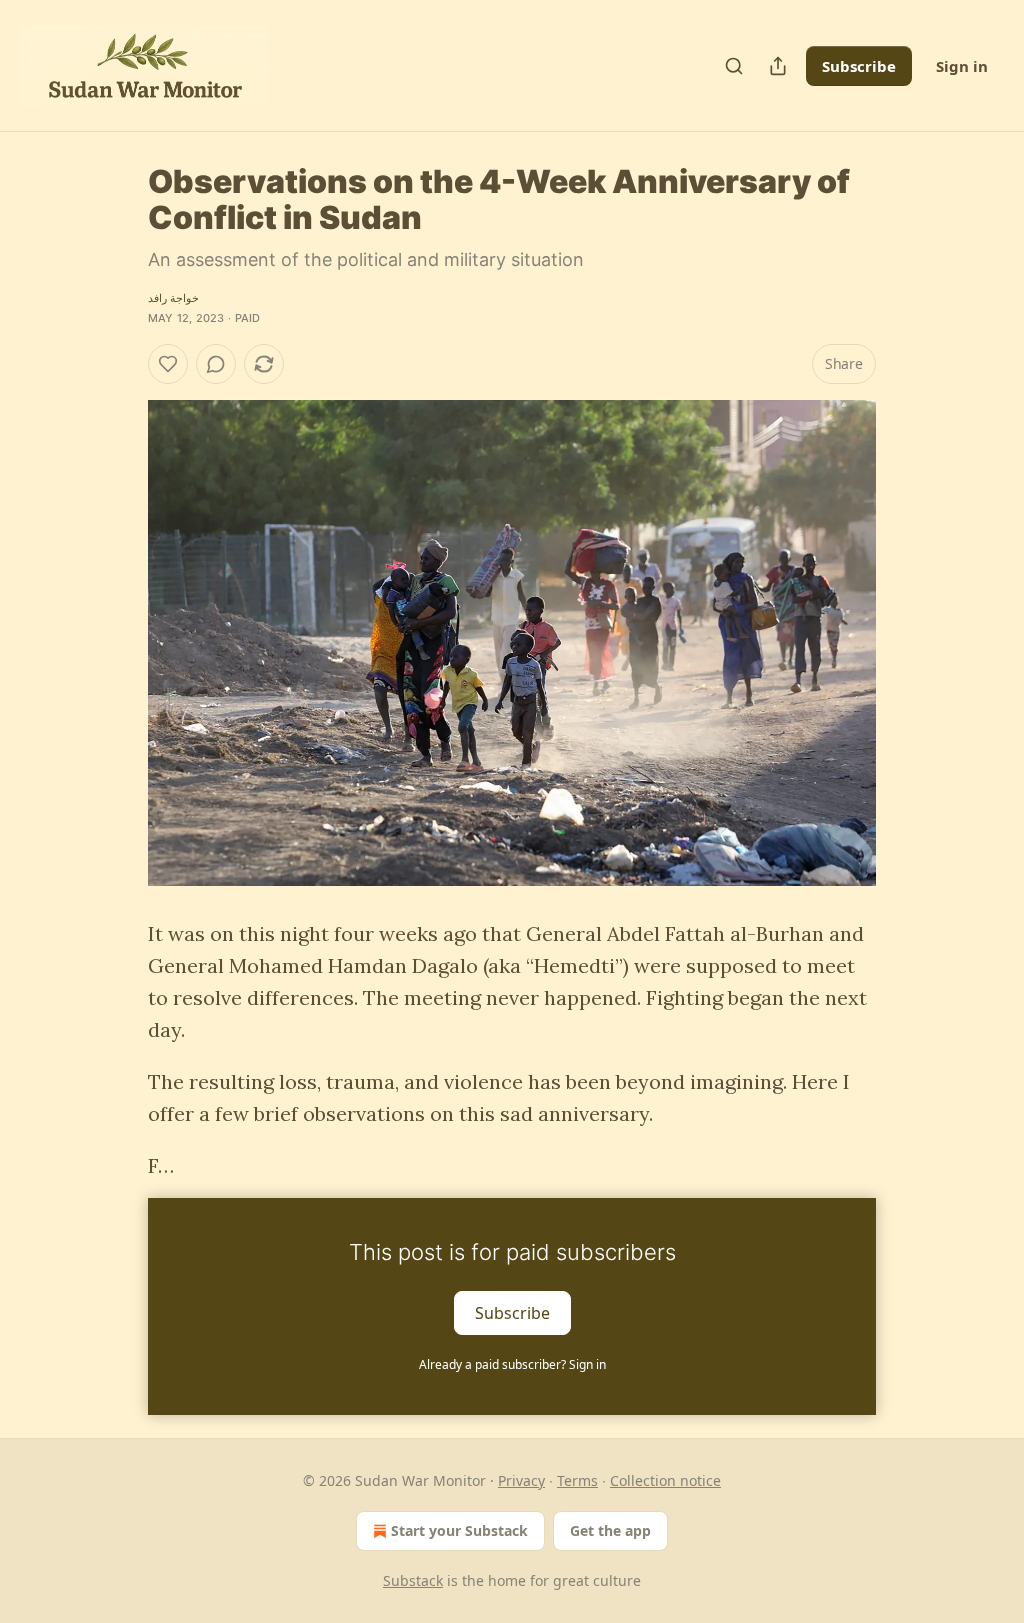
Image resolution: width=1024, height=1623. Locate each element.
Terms (577, 1480)
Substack (413, 1580)
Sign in (962, 66)
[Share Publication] (778, 66)
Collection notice (665, 1480)
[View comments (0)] (216, 364)
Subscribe (859, 66)
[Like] (168, 364)
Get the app (610, 1530)
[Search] (734, 66)
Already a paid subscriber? (512, 1364)
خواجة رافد (173, 298)
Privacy (521, 1480)
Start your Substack (459, 1530)
